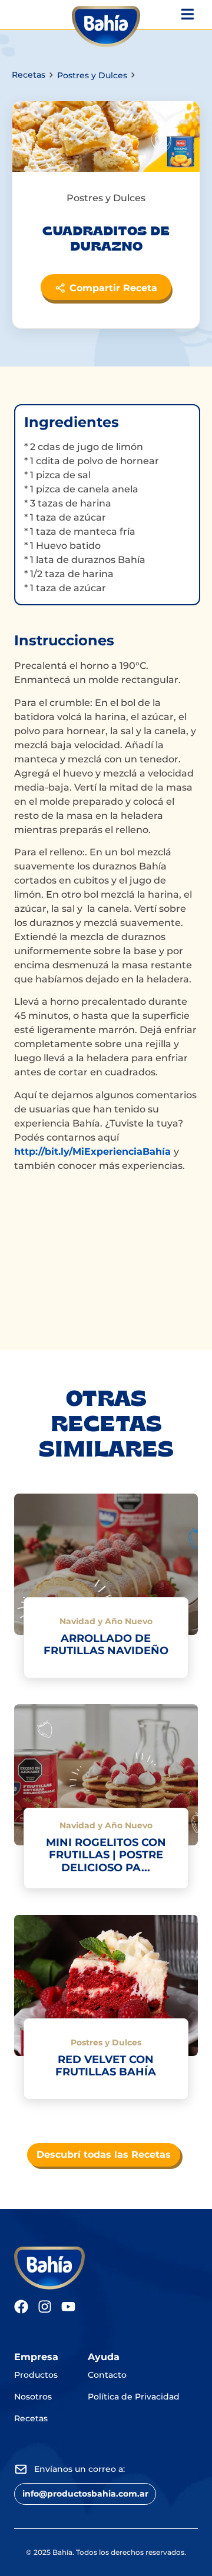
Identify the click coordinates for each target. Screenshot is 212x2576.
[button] (85, 2494)
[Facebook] (21, 2307)
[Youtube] (68, 2307)
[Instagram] (45, 2307)
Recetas (29, 75)
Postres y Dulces (92, 75)
